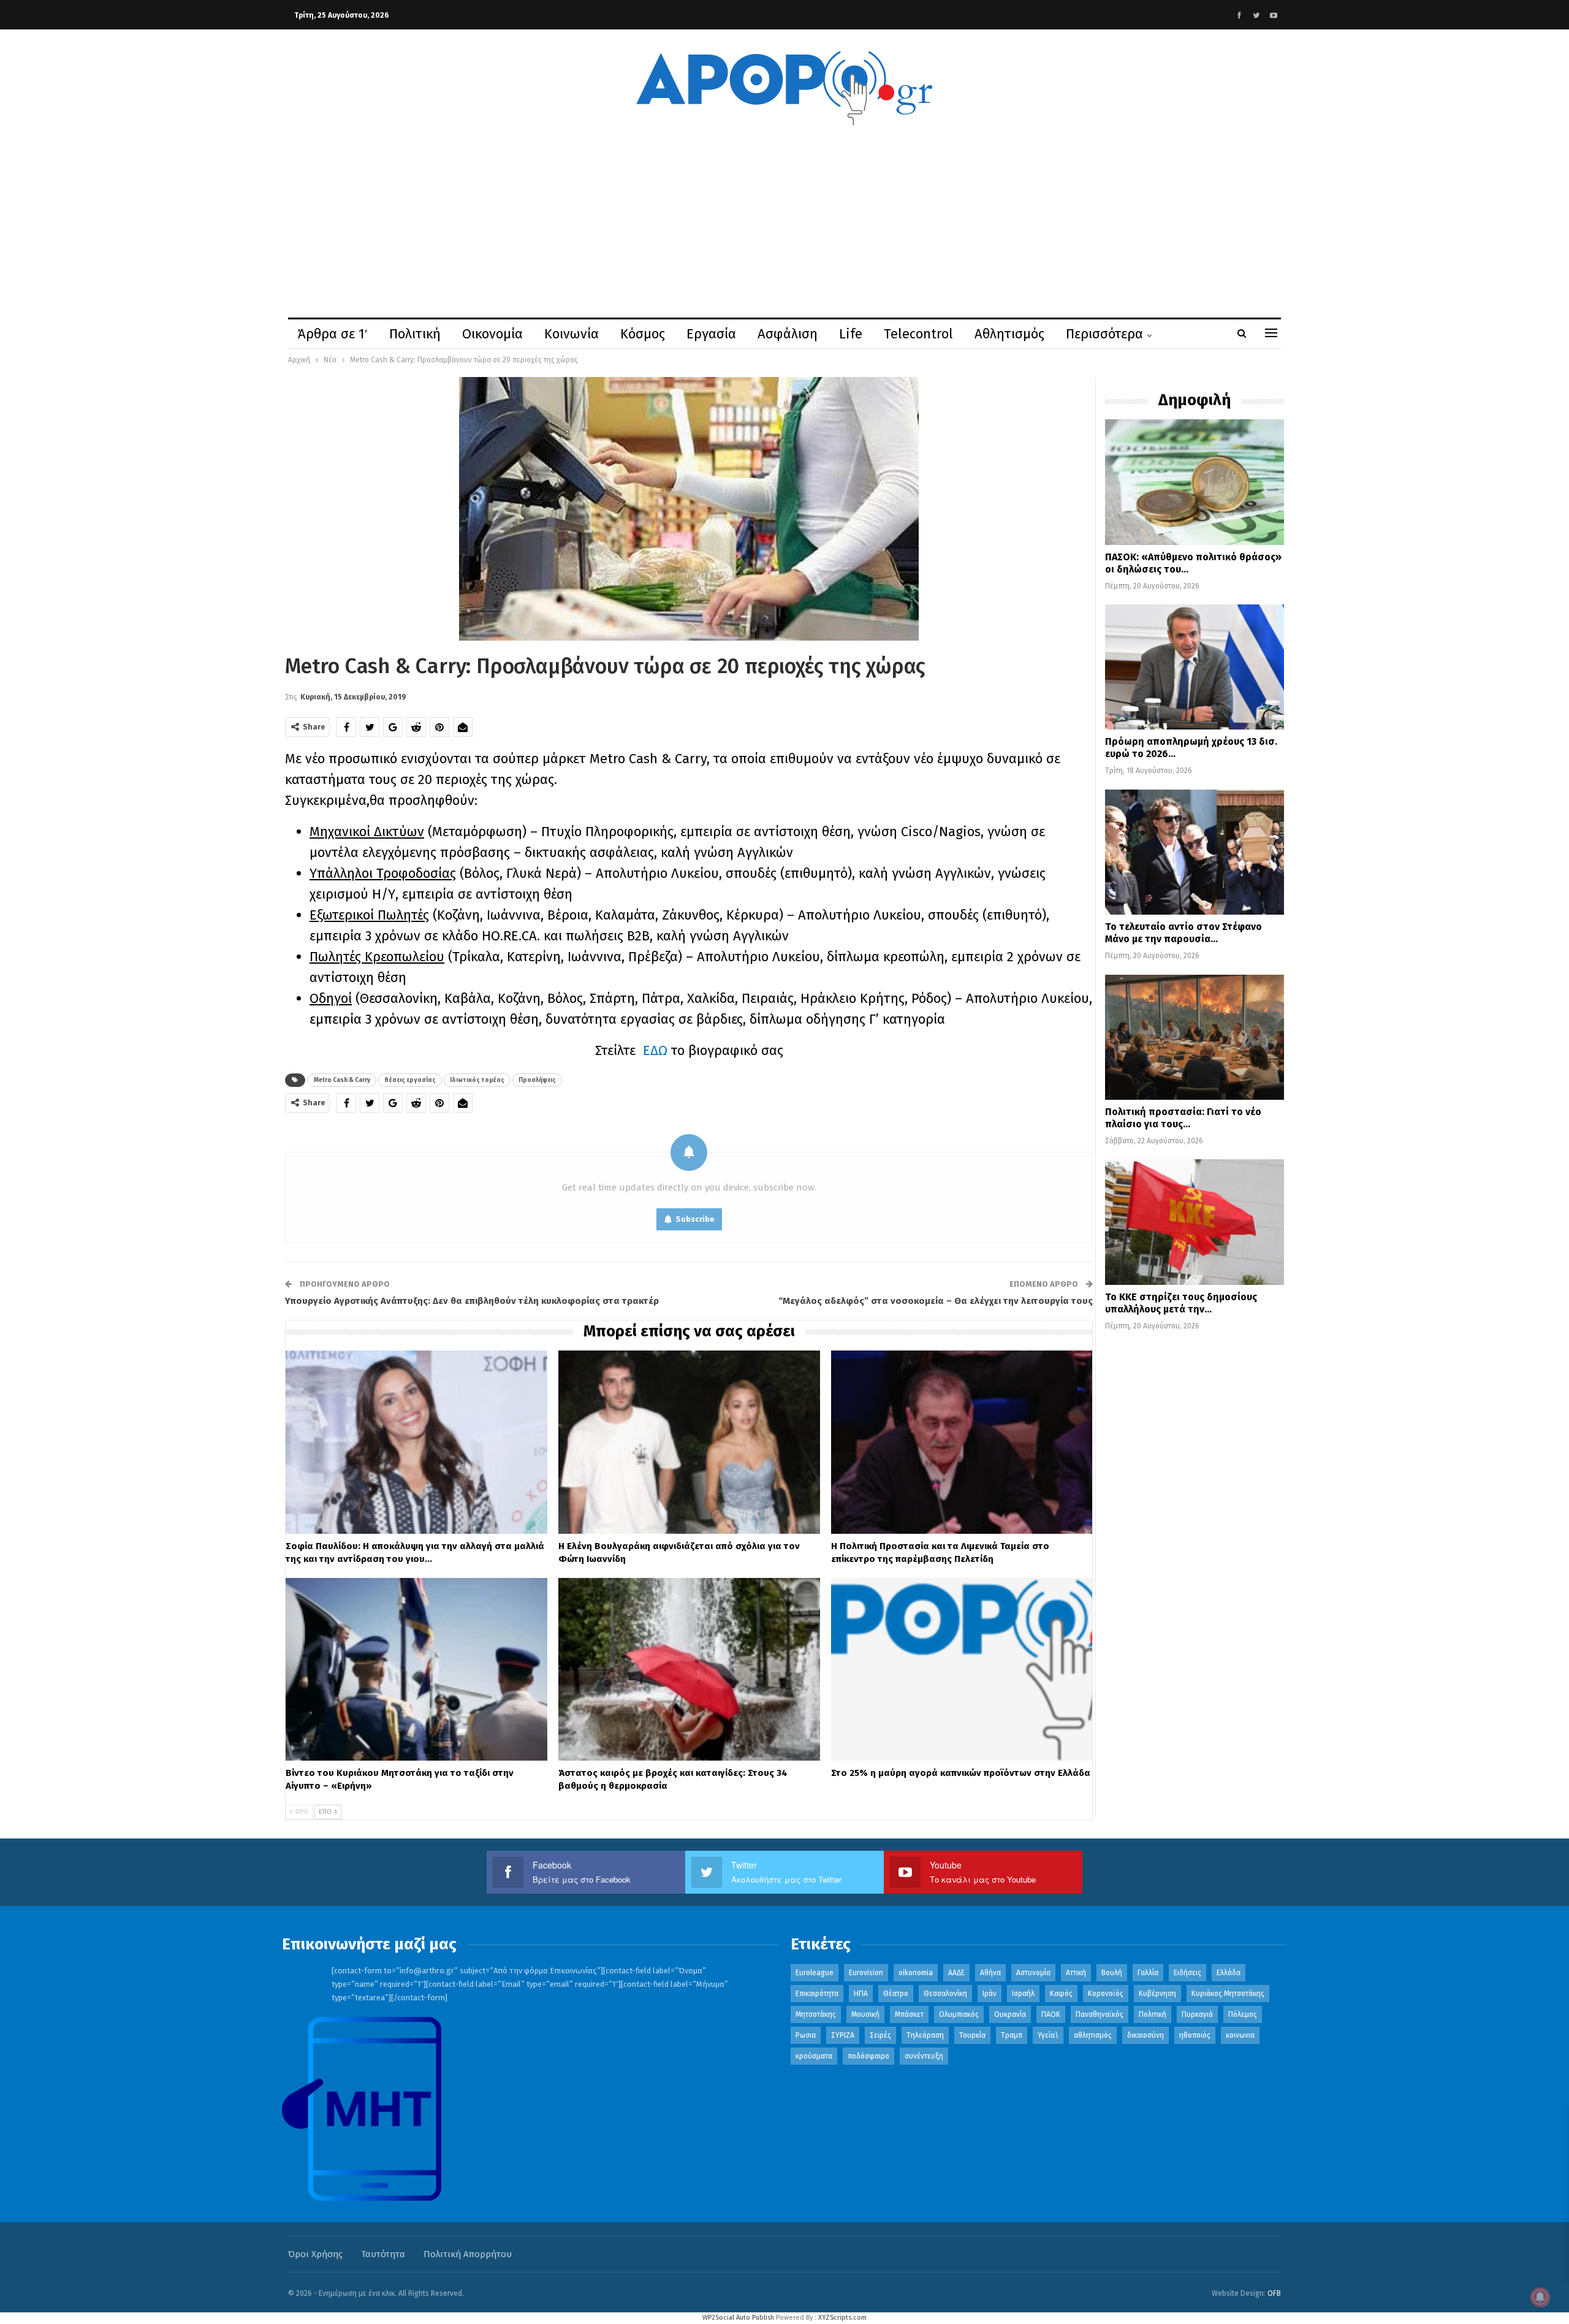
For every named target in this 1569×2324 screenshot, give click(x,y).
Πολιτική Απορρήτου (468, 2254)
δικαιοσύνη (1145, 2035)
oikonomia (916, 1973)
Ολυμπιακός (959, 2014)
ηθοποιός (1195, 2035)
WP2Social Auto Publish (738, 2318)
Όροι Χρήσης (315, 2254)
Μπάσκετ (909, 2014)
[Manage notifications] (1540, 2297)
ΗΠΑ (861, 1994)
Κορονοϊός (1106, 1994)
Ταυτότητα (383, 2254)
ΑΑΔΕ (956, 1973)
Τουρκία (972, 2035)
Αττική (1076, 1973)
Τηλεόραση (925, 2035)
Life (851, 334)
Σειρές (880, 2035)
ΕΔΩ (655, 1050)
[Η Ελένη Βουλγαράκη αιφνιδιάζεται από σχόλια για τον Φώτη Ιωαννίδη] (689, 1442)
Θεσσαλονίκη (945, 1994)
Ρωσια (806, 2035)
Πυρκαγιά (1197, 2014)
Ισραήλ (1023, 1994)
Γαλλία (1148, 1973)
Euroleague (815, 1973)
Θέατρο (896, 1994)
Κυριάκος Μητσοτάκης (1228, 1994)
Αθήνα (990, 1973)
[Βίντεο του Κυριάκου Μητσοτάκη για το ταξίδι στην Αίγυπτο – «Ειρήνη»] (416, 1670)
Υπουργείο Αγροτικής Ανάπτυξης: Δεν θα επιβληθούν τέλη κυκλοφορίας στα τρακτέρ (472, 1301)
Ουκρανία (1010, 2014)
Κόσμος (643, 334)
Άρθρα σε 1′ (333, 334)
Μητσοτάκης (816, 2014)
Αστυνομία (1033, 1973)
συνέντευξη (924, 2056)
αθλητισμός (1093, 2035)
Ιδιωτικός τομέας (477, 1080)
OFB (1274, 2293)
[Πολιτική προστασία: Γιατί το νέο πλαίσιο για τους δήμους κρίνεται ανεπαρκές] (1195, 1037)
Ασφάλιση (788, 334)
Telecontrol (918, 334)
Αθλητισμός (1009, 334)
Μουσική (865, 2014)
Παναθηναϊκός (1100, 2014)
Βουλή (1112, 1973)
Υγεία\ (1048, 2035)
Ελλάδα (1229, 1973)
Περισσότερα (1104, 334)
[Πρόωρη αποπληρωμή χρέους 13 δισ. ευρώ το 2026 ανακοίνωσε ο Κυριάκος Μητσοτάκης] (1195, 667)
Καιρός (1061, 1994)
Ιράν (990, 1994)
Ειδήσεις (1187, 1973)
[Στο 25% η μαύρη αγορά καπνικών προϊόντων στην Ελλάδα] (962, 1670)
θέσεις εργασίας (410, 1080)
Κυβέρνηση (1157, 1994)
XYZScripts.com (842, 2318)
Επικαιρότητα (817, 1994)
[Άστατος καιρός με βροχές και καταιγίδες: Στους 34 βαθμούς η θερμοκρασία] (689, 1670)
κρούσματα (814, 2056)
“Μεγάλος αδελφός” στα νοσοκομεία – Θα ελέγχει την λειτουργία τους (936, 1301)
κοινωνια (1240, 2035)
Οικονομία (492, 334)
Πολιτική (415, 334)
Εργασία (711, 334)
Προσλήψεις (537, 1080)
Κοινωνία (572, 334)
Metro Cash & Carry (342, 1080)
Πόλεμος (1243, 2014)
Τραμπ (1012, 2035)
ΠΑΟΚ (1051, 2014)
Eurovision (866, 1973)
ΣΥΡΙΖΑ (843, 2035)
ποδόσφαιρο (868, 2056)
